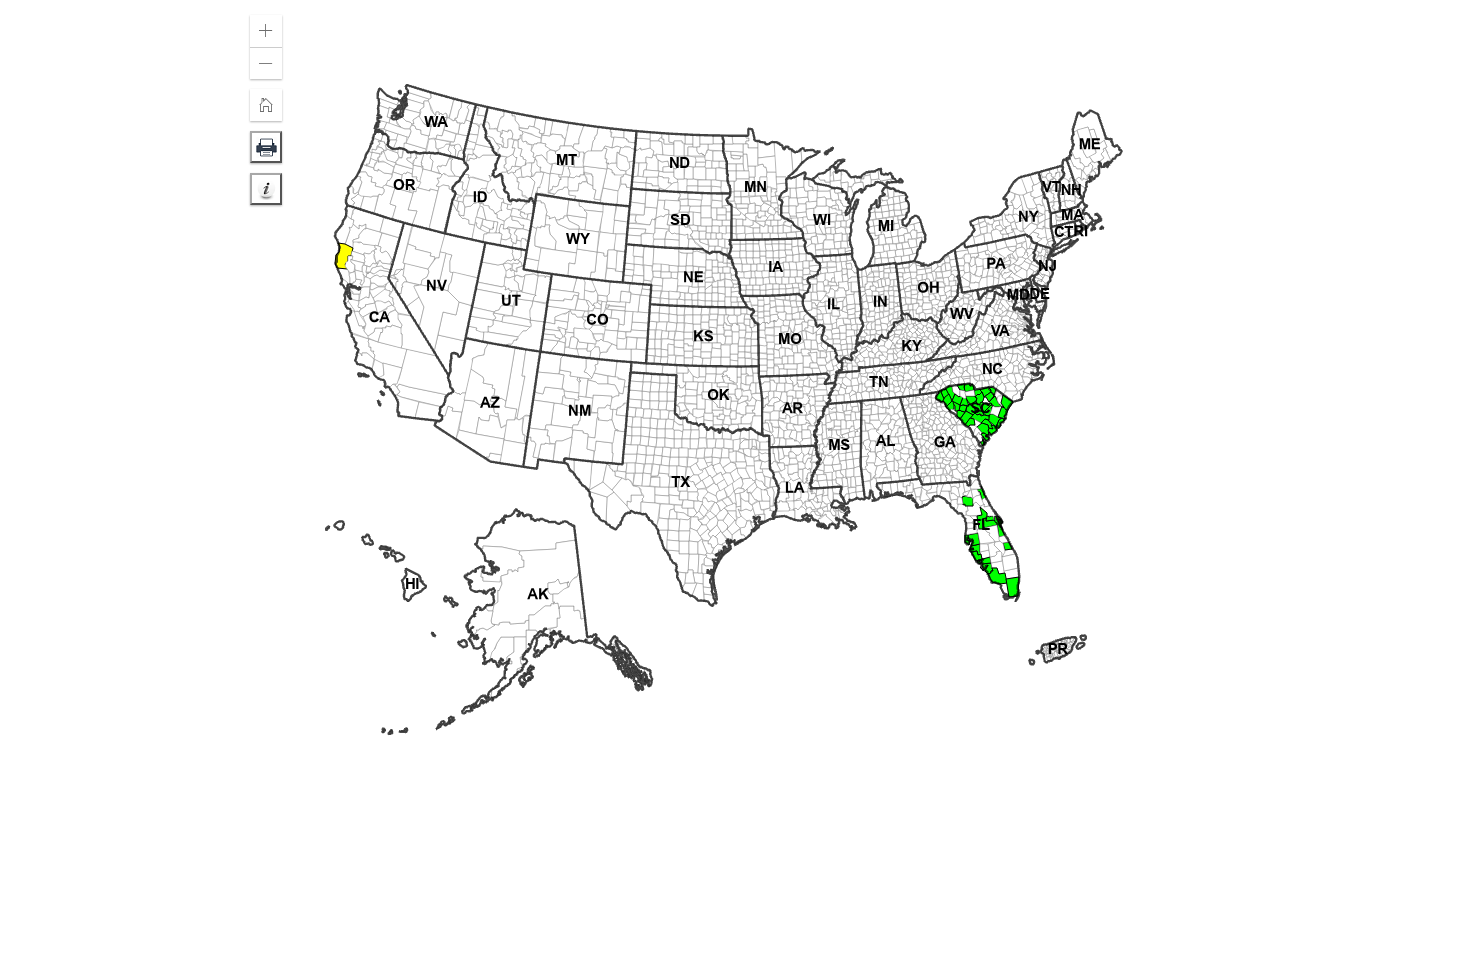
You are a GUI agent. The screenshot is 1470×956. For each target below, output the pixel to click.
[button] (266, 31)
